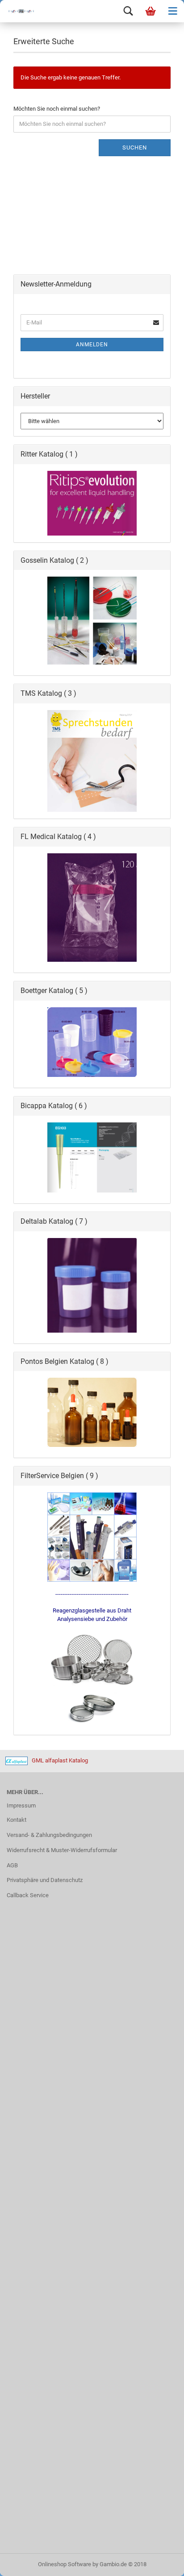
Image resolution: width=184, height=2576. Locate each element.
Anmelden (92, 345)
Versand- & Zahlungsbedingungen (49, 1835)
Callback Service (28, 1895)
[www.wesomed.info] (18, 11)
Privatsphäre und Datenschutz (45, 1880)
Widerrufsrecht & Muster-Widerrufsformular (62, 1850)
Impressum (21, 1805)
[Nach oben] (159, 2563)
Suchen (135, 147)
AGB (12, 1865)
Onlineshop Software (65, 2564)
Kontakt (17, 1820)
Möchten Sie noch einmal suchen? (57, 109)
